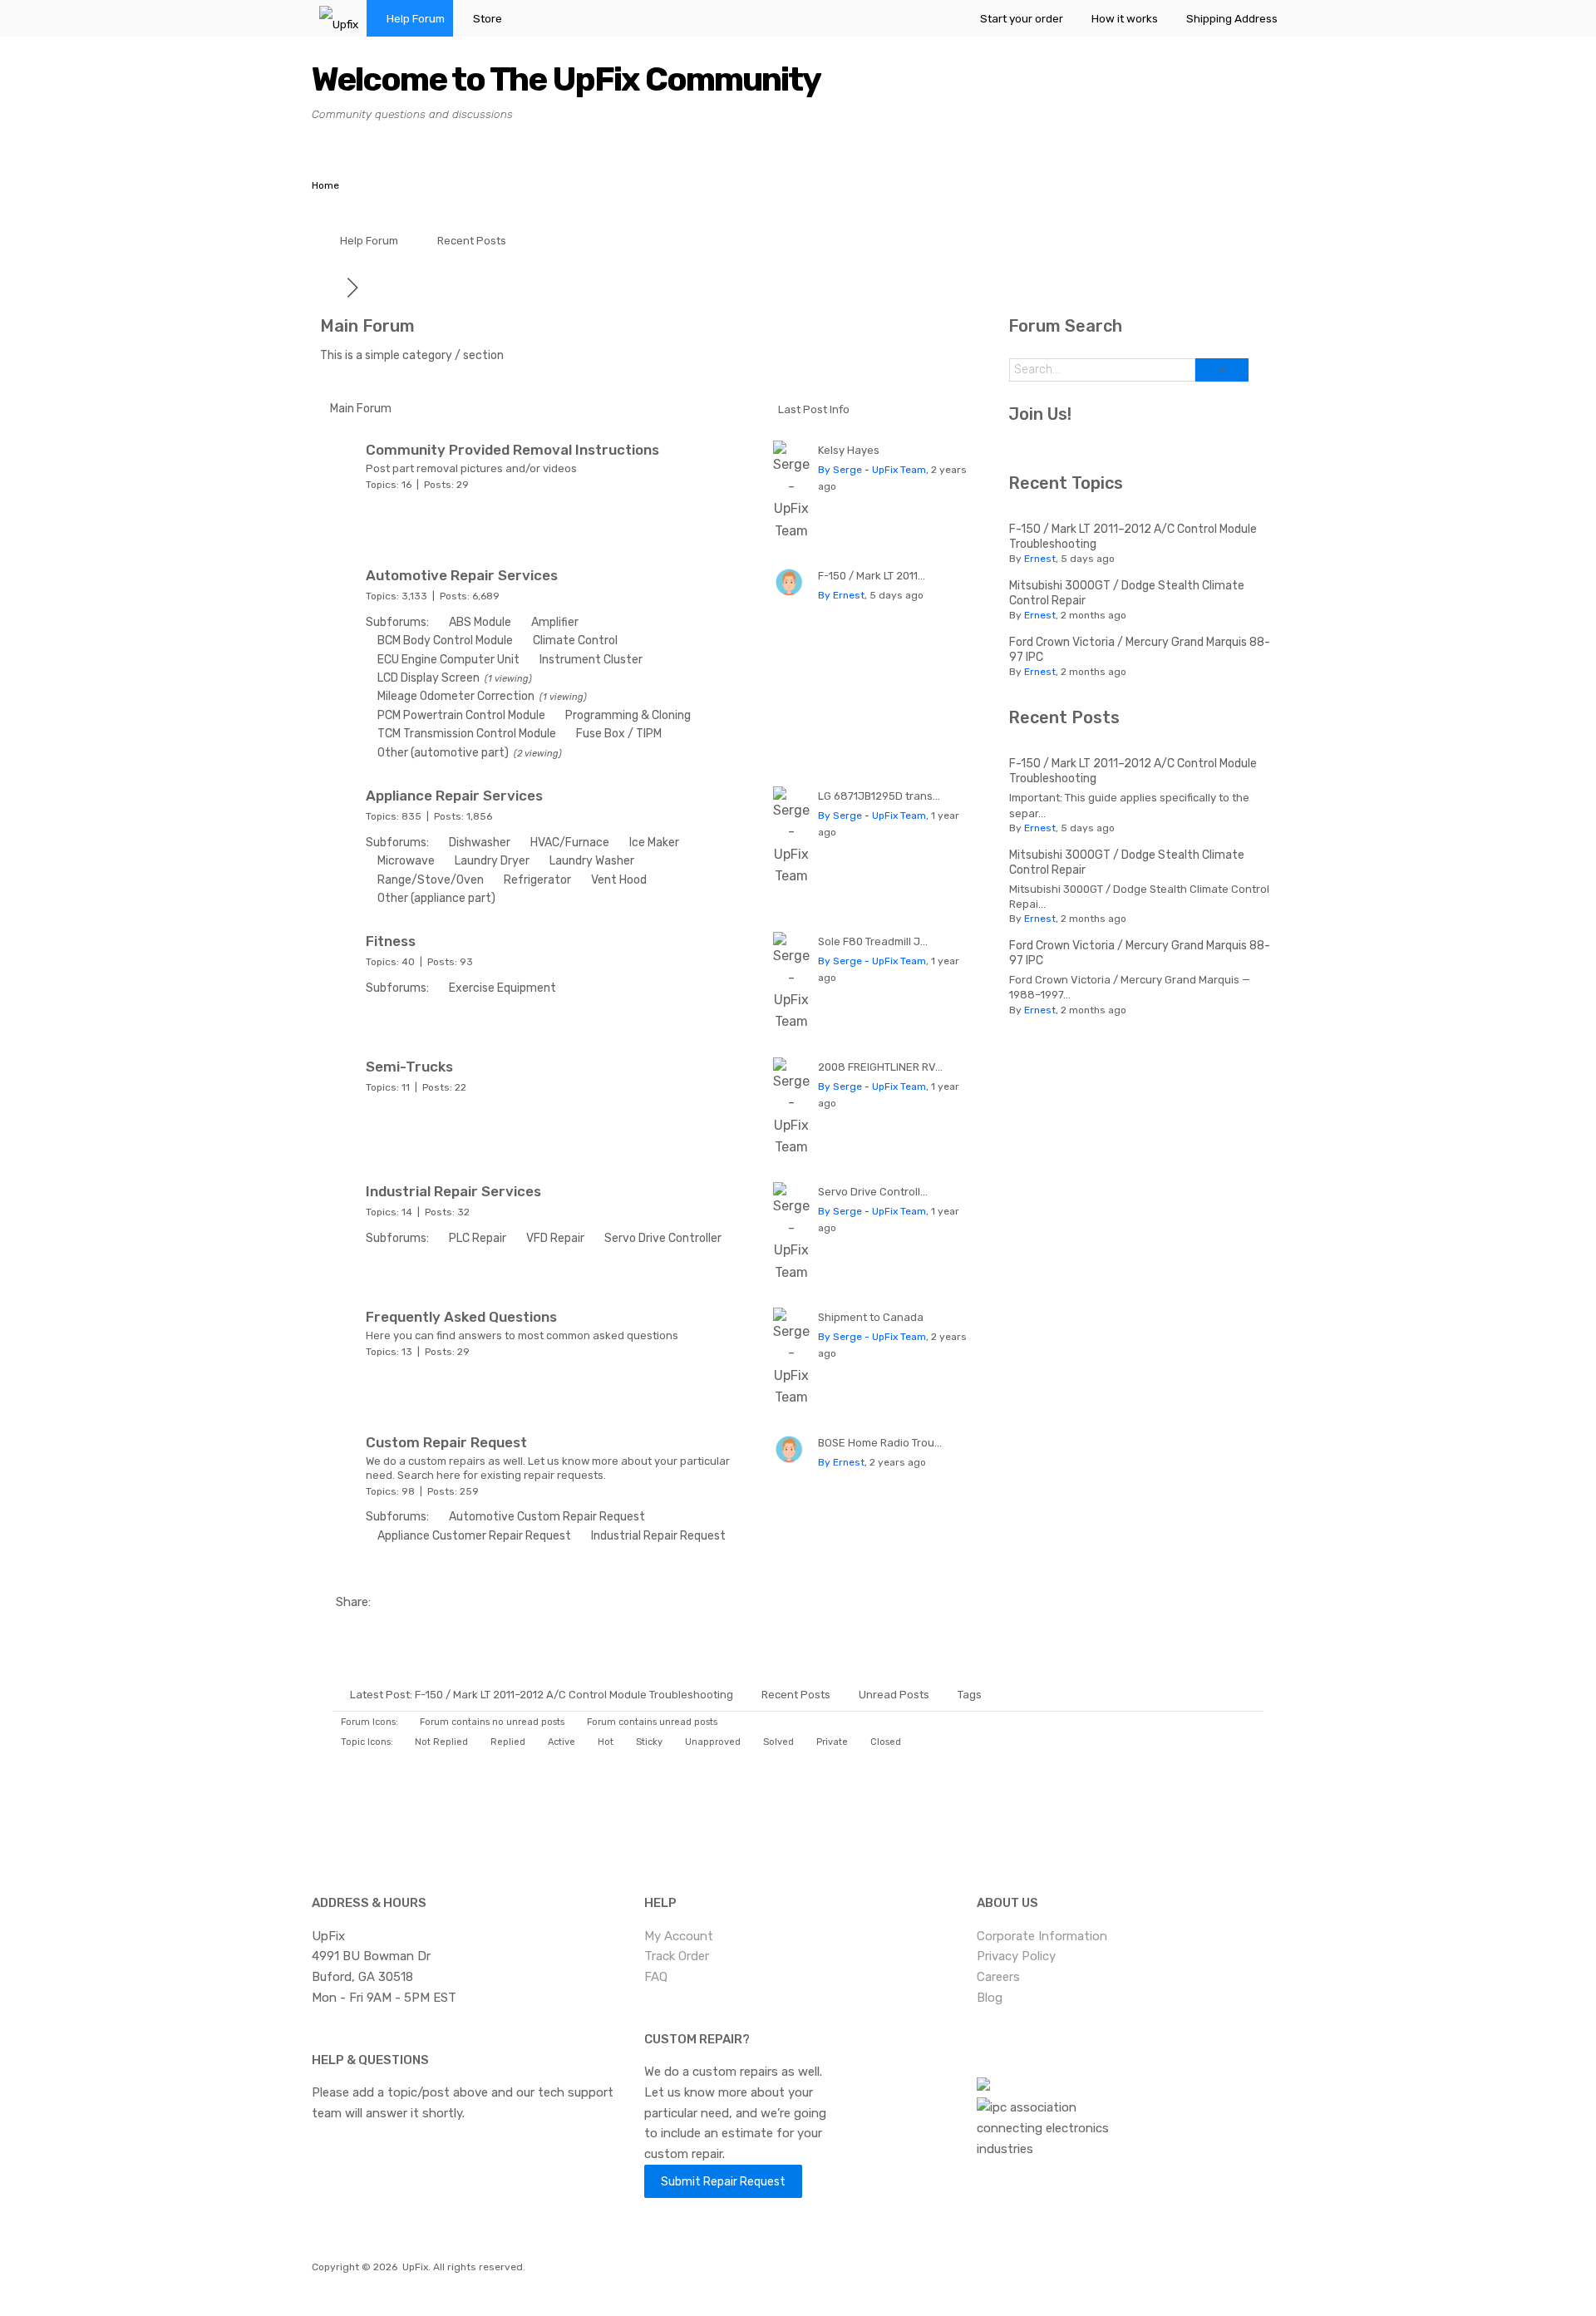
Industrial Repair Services (453, 1191)
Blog (990, 1998)
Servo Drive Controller (663, 1238)
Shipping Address (1232, 18)
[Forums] (333, 287)
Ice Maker (654, 843)
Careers (998, 1977)
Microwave (406, 861)
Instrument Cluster (591, 660)
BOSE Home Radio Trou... (880, 1443)
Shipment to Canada (871, 1317)
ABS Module (480, 622)
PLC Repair (478, 1238)
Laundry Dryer (492, 861)
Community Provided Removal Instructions (512, 450)
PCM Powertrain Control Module (461, 715)
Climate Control (575, 641)
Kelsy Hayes (849, 450)
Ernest (1040, 559)
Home (325, 185)
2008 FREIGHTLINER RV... (880, 1067)
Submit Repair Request (723, 2181)
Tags (970, 1695)
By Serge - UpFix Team (872, 470)
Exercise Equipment (502, 988)
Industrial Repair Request (658, 1536)
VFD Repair (555, 1238)
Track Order (677, 1956)
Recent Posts (472, 241)
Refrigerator (537, 880)
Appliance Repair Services (454, 796)
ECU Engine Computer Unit (448, 660)
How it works (1125, 18)
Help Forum (416, 18)
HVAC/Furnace (570, 843)
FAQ (656, 1977)
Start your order (1022, 18)
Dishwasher (480, 843)
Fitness (391, 941)
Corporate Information (1042, 1936)
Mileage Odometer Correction (456, 696)
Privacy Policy (1016, 1956)
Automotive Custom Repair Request (547, 1517)
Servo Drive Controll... (873, 1192)
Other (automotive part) (443, 753)
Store (488, 18)
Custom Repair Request (446, 1442)
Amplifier (555, 622)
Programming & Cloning (628, 715)
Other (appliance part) (436, 898)
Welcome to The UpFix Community (566, 79)
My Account (679, 1936)
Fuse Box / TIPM (619, 734)
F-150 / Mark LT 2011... (872, 576)
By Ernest (841, 595)
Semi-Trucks (409, 1067)
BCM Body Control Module (445, 641)
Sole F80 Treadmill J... (873, 941)
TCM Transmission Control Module (467, 734)
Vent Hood (619, 880)
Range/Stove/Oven (431, 880)
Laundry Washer (592, 861)
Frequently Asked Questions (461, 1317)
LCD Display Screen (429, 678)
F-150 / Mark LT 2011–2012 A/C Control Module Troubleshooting (574, 1695)
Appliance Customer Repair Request (474, 1536)
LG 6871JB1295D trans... (879, 796)
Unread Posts (894, 1695)
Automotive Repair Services (462, 575)
